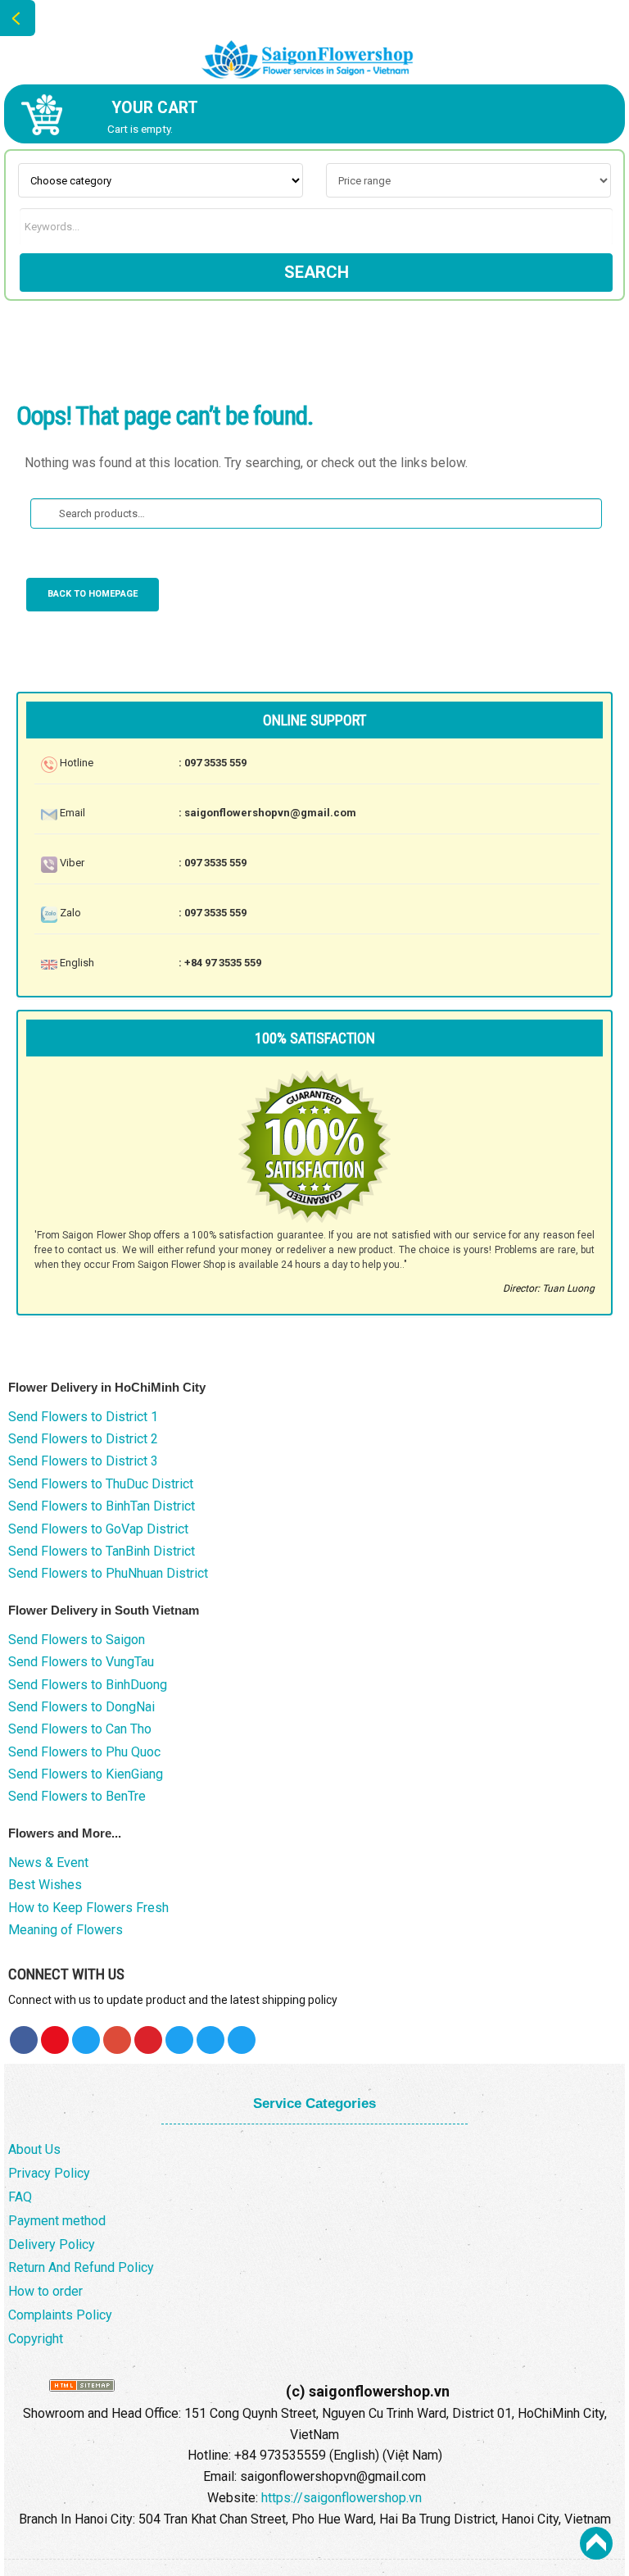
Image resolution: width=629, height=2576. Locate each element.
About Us (34, 2149)
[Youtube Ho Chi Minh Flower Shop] (55, 2040)
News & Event (48, 1863)
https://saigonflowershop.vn (342, 2498)
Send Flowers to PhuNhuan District (108, 1573)
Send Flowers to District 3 (83, 1461)
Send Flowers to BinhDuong (88, 1685)
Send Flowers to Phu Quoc (84, 1752)
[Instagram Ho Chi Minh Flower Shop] (242, 2040)
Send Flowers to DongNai (81, 1707)
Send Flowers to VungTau (81, 1662)
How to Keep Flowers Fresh (88, 1908)
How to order (45, 2291)
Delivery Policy (52, 2244)
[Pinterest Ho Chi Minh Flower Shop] (148, 2040)
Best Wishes (45, 1885)
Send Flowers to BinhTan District (102, 1506)
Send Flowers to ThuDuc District (101, 1484)
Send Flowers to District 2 (83, 1439)
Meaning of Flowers (66, 1930)
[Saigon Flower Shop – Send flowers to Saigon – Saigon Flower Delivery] (314, 52)
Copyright (36, 2339)
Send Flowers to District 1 (83, 1417)
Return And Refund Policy (81, 2267)
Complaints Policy (60, 2315)
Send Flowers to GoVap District (98, 1529)
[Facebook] (24, 2040)
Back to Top (596, 2543)
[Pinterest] (86, 2040)
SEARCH (317, 272)
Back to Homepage (93, 594)
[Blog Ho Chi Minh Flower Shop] (179, 2040)
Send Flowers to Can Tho (80, 1729)
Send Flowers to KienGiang (86, 1774)
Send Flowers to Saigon (77, 1640)
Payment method (57, 2221)
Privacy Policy (49, 2173)
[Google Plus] (117, 2040)
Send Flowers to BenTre (77, 1796)
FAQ (20, 2197)
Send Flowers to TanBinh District (102, 1551)
